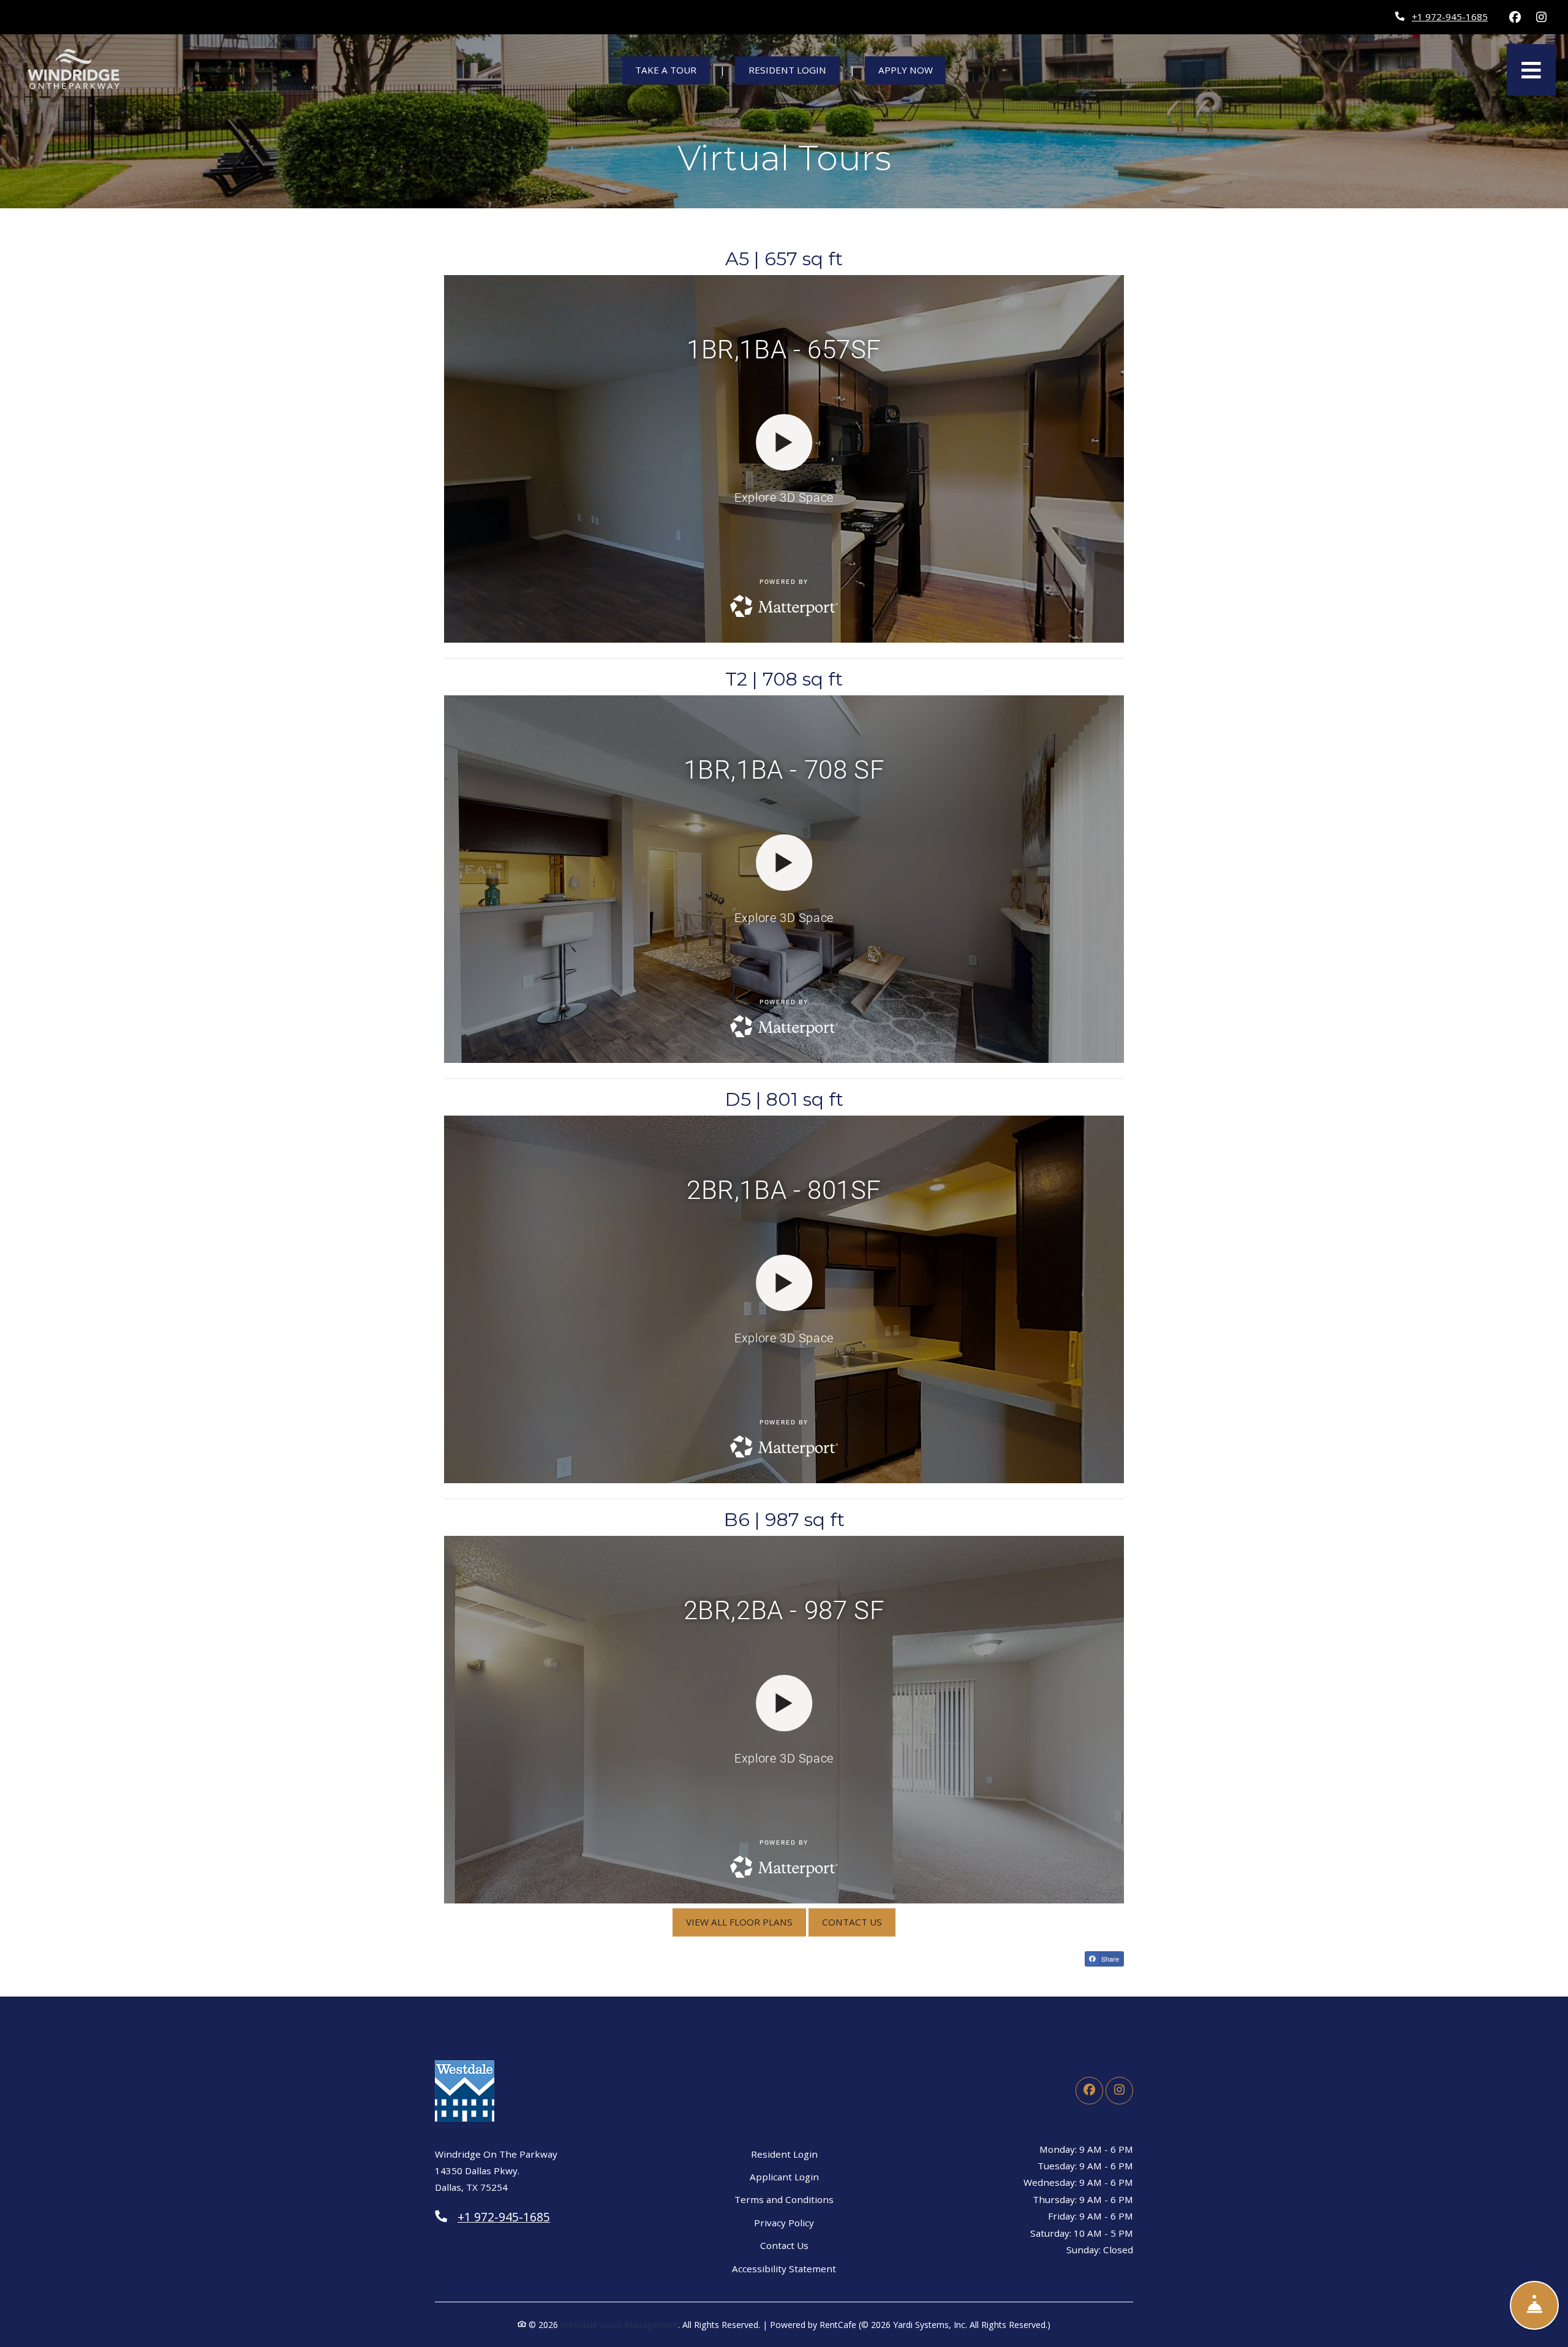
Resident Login (794, 70)
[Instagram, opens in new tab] (1541, 17)
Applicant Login (784, 2176)
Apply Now (912, 70)
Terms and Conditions (784, 2199)
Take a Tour (666, 70)
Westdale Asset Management (619, 2325)
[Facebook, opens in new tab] (1515, 17)
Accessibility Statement (784, 2268)
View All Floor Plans (739, 1922)
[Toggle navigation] (1531, 70)
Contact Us (852, 1922)
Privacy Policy (784, 2222)
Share (1109, 1959)
